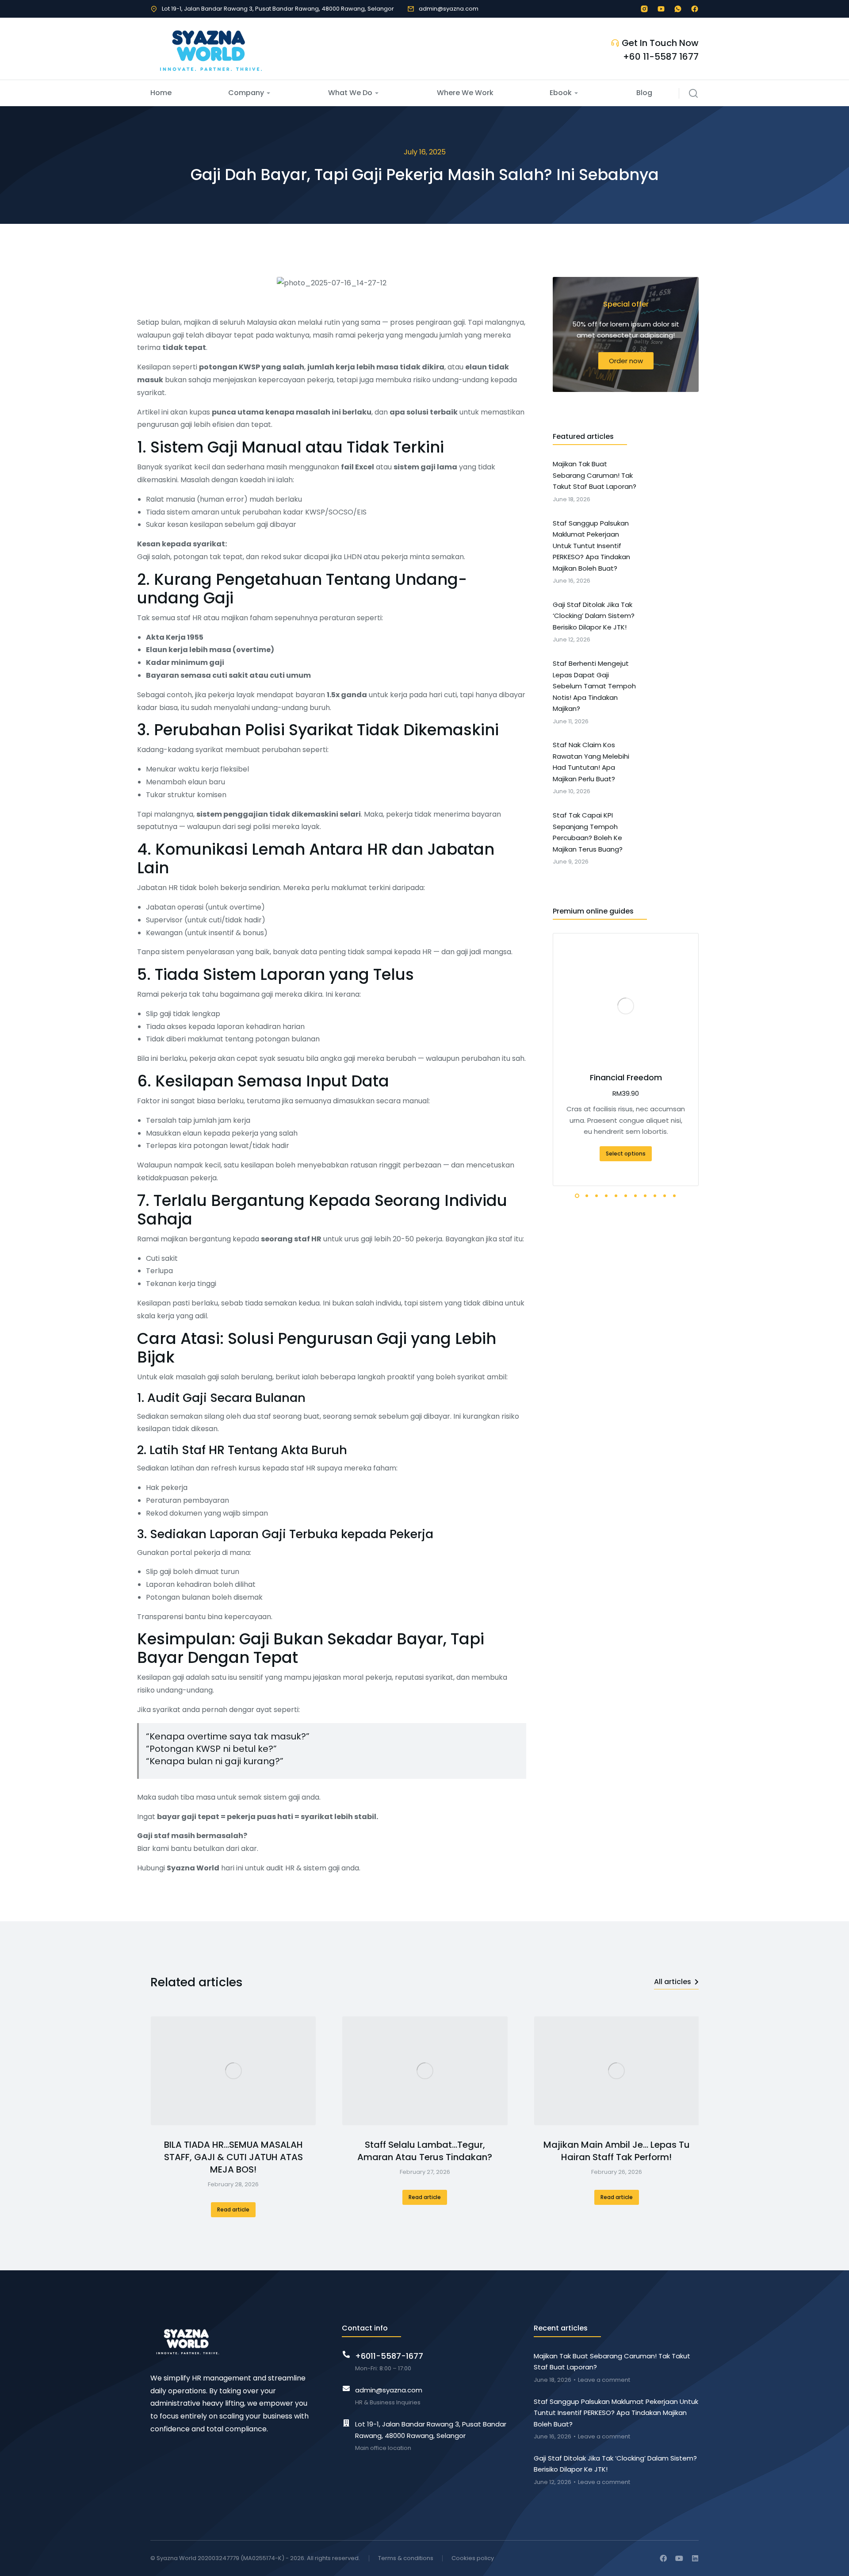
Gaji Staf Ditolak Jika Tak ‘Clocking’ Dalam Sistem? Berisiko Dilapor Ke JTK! (615, 2464)
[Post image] (233, 2071)
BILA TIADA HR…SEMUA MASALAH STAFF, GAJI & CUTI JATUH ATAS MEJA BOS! (233, 2157)
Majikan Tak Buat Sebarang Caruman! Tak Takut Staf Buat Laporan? (612, 2362)
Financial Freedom (626, 1077)
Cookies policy (473, 2558)
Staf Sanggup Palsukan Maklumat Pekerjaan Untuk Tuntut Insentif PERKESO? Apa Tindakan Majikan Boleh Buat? (616, 2413)
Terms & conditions (406, 2558)
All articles (673, 1982)
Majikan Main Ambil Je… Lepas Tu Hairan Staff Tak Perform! (617, 2151)
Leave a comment (604, 2380)
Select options (626, 1154)
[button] (553, 1060)
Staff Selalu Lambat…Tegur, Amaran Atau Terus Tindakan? (425, 2151)
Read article (233, 2209)
